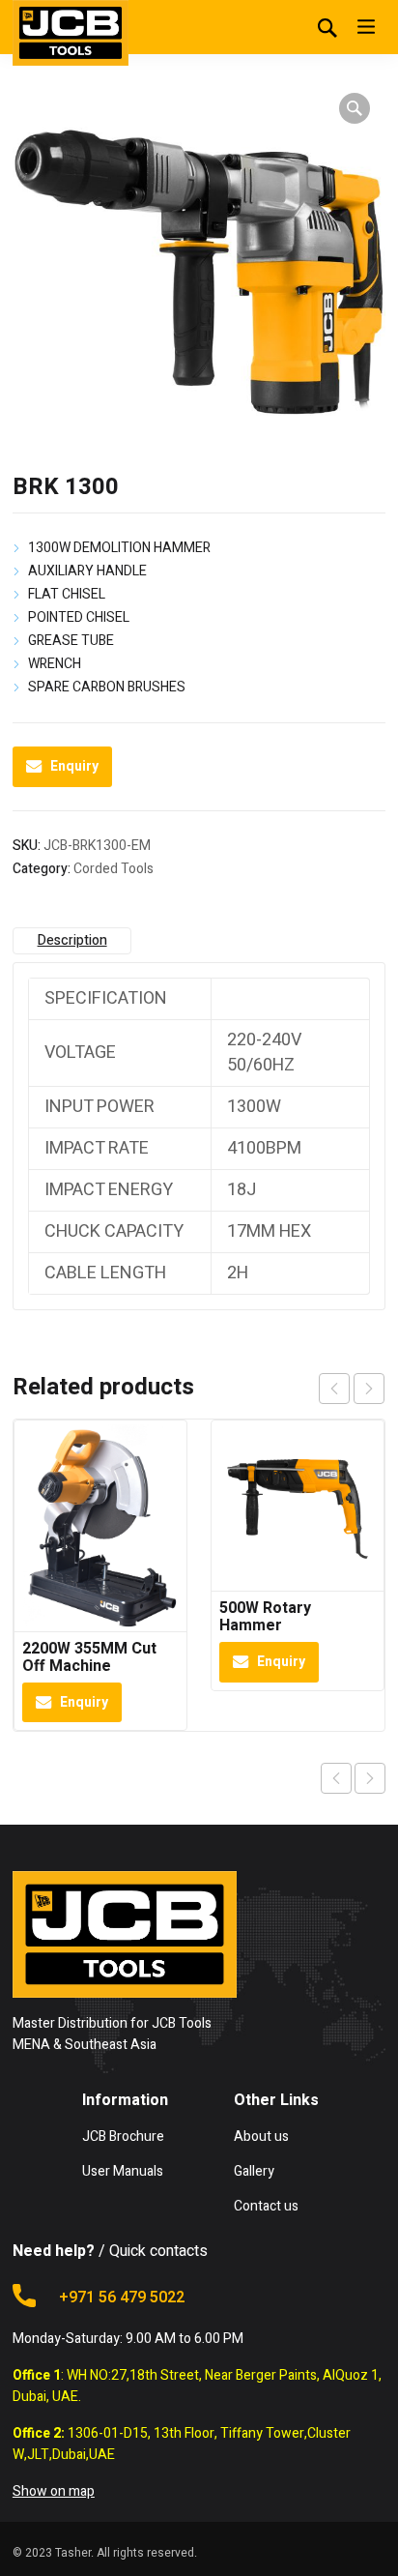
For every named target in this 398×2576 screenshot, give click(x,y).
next (369, 1389)
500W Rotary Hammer (265, 1617)
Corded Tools (114, 869)
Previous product (336, 1778)
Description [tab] (72, 940)
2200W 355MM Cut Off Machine (89, 1657)
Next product (370, 1778)
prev (334, 1389)
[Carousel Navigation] (352, 1389)
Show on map (54, 2491)
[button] (355, 108)
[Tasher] (71, 33)
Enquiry (74, 766)
